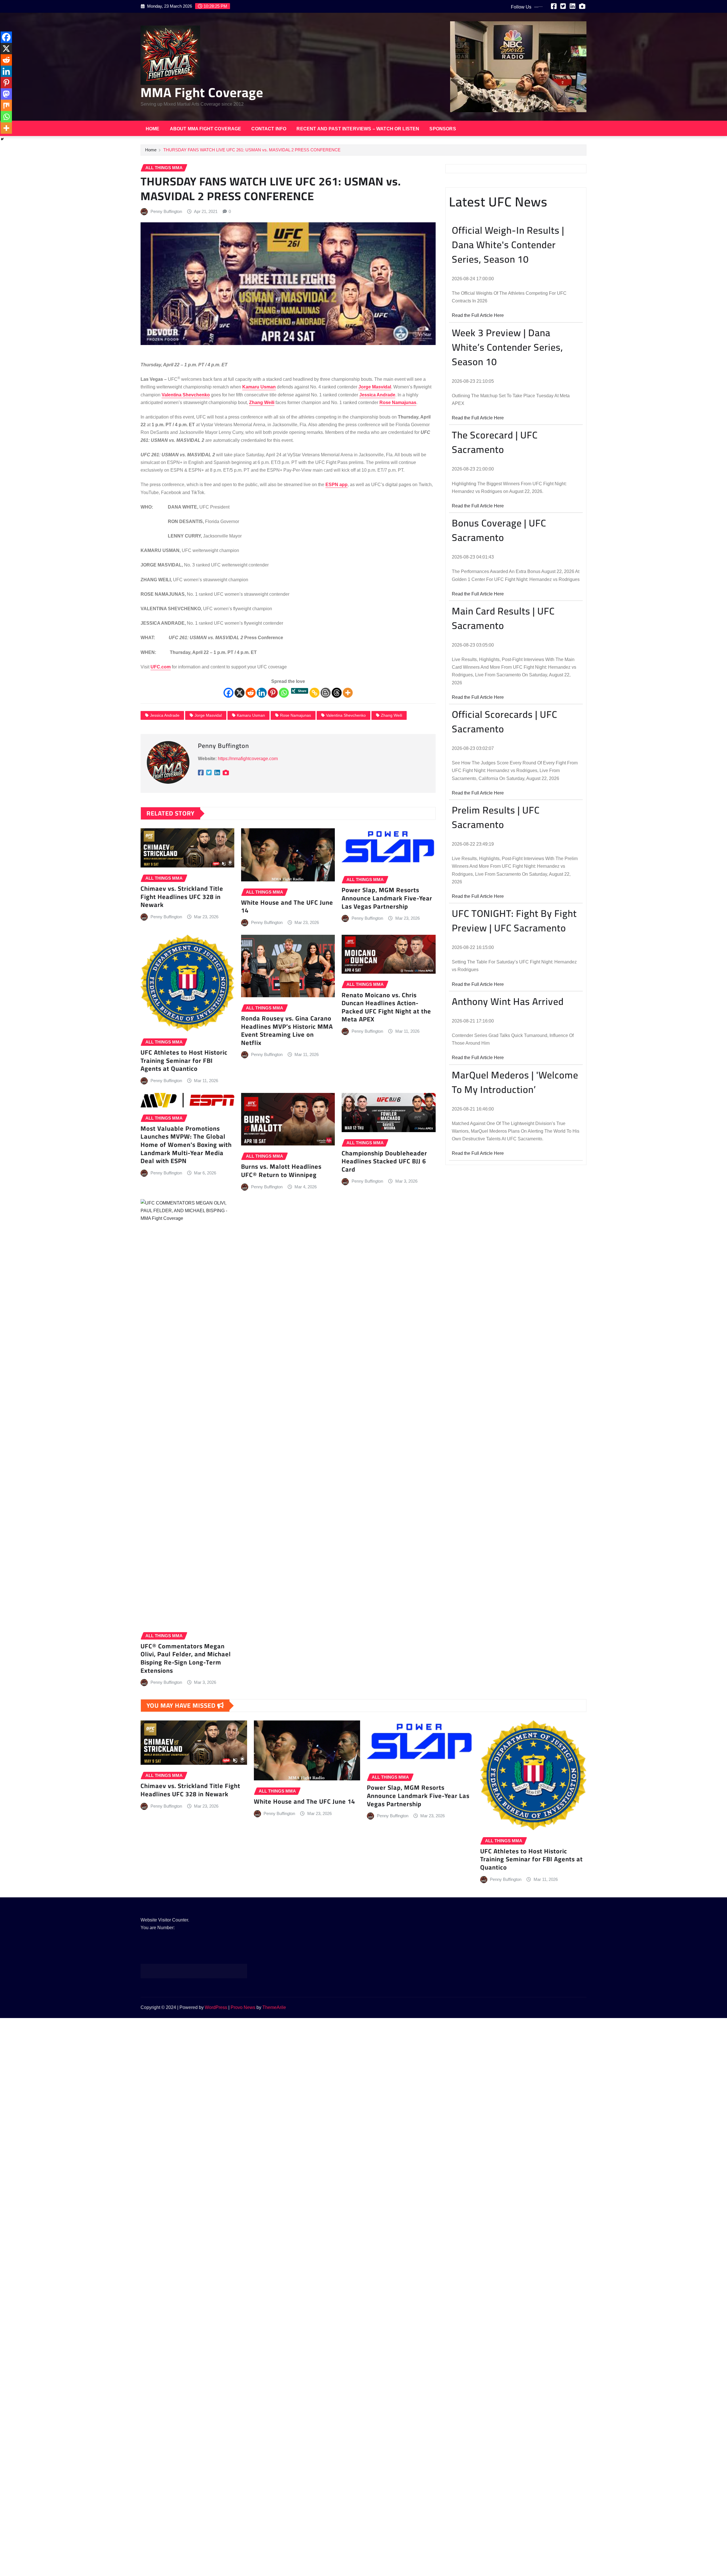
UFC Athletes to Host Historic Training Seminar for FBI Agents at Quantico (184, 1060)
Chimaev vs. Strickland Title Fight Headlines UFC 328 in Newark (182, 897)
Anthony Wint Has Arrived (508, 1001)
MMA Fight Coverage (202, 92)
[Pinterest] (273, 693)
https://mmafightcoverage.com (248, 759)
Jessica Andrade (165, 715)
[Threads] (337, 693)
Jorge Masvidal (208, 715)
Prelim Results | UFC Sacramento (496, 817)
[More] (348, 693)
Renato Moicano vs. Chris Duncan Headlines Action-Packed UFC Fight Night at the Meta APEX (386, 1007)
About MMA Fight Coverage (206, 129)
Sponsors (443, 129)
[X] (240, 693)
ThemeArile (274, 2007)
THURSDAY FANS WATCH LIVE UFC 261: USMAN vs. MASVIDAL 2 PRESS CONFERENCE (252, 150)
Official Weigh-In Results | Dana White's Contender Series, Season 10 (508, 245)
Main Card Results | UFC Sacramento (503, 618)
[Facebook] (228, 693)
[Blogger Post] (326, 693)
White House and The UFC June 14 (287, 907)
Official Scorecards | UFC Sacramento (504, 722)
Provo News (243, 2007)
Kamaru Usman (251, 715)
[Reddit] (251, 693)
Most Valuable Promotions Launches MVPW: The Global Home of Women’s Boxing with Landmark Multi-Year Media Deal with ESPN (186, 1145)
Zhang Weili (391, 715)
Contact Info (269, 129)
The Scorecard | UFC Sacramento (495, 442)
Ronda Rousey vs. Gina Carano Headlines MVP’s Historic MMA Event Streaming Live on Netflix (287, 1030)
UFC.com (161, 667)
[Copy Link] (315, 693)
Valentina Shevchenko (346, 715)
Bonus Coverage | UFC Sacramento (499, 530)
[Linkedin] (262, 693)
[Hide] (2, 139)
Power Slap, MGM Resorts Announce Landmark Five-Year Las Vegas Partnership (387, 898)
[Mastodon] (6, 94)
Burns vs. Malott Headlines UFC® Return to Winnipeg (281, 1171)
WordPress (216, 2007)
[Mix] (6, 105)
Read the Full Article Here (478, 315)
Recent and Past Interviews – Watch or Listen (358, 129)
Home (153, 129)
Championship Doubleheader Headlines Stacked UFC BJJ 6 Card (384, 1161)
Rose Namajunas (295, 715)
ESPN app (337, 485)
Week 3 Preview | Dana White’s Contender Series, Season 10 (507, 347)
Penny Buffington (166, 211)
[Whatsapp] (284, 693)
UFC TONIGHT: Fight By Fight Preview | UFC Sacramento (514, 921)
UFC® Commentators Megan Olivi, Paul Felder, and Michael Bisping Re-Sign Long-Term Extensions (186, 1658)
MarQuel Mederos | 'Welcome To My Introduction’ (515, 1082)
